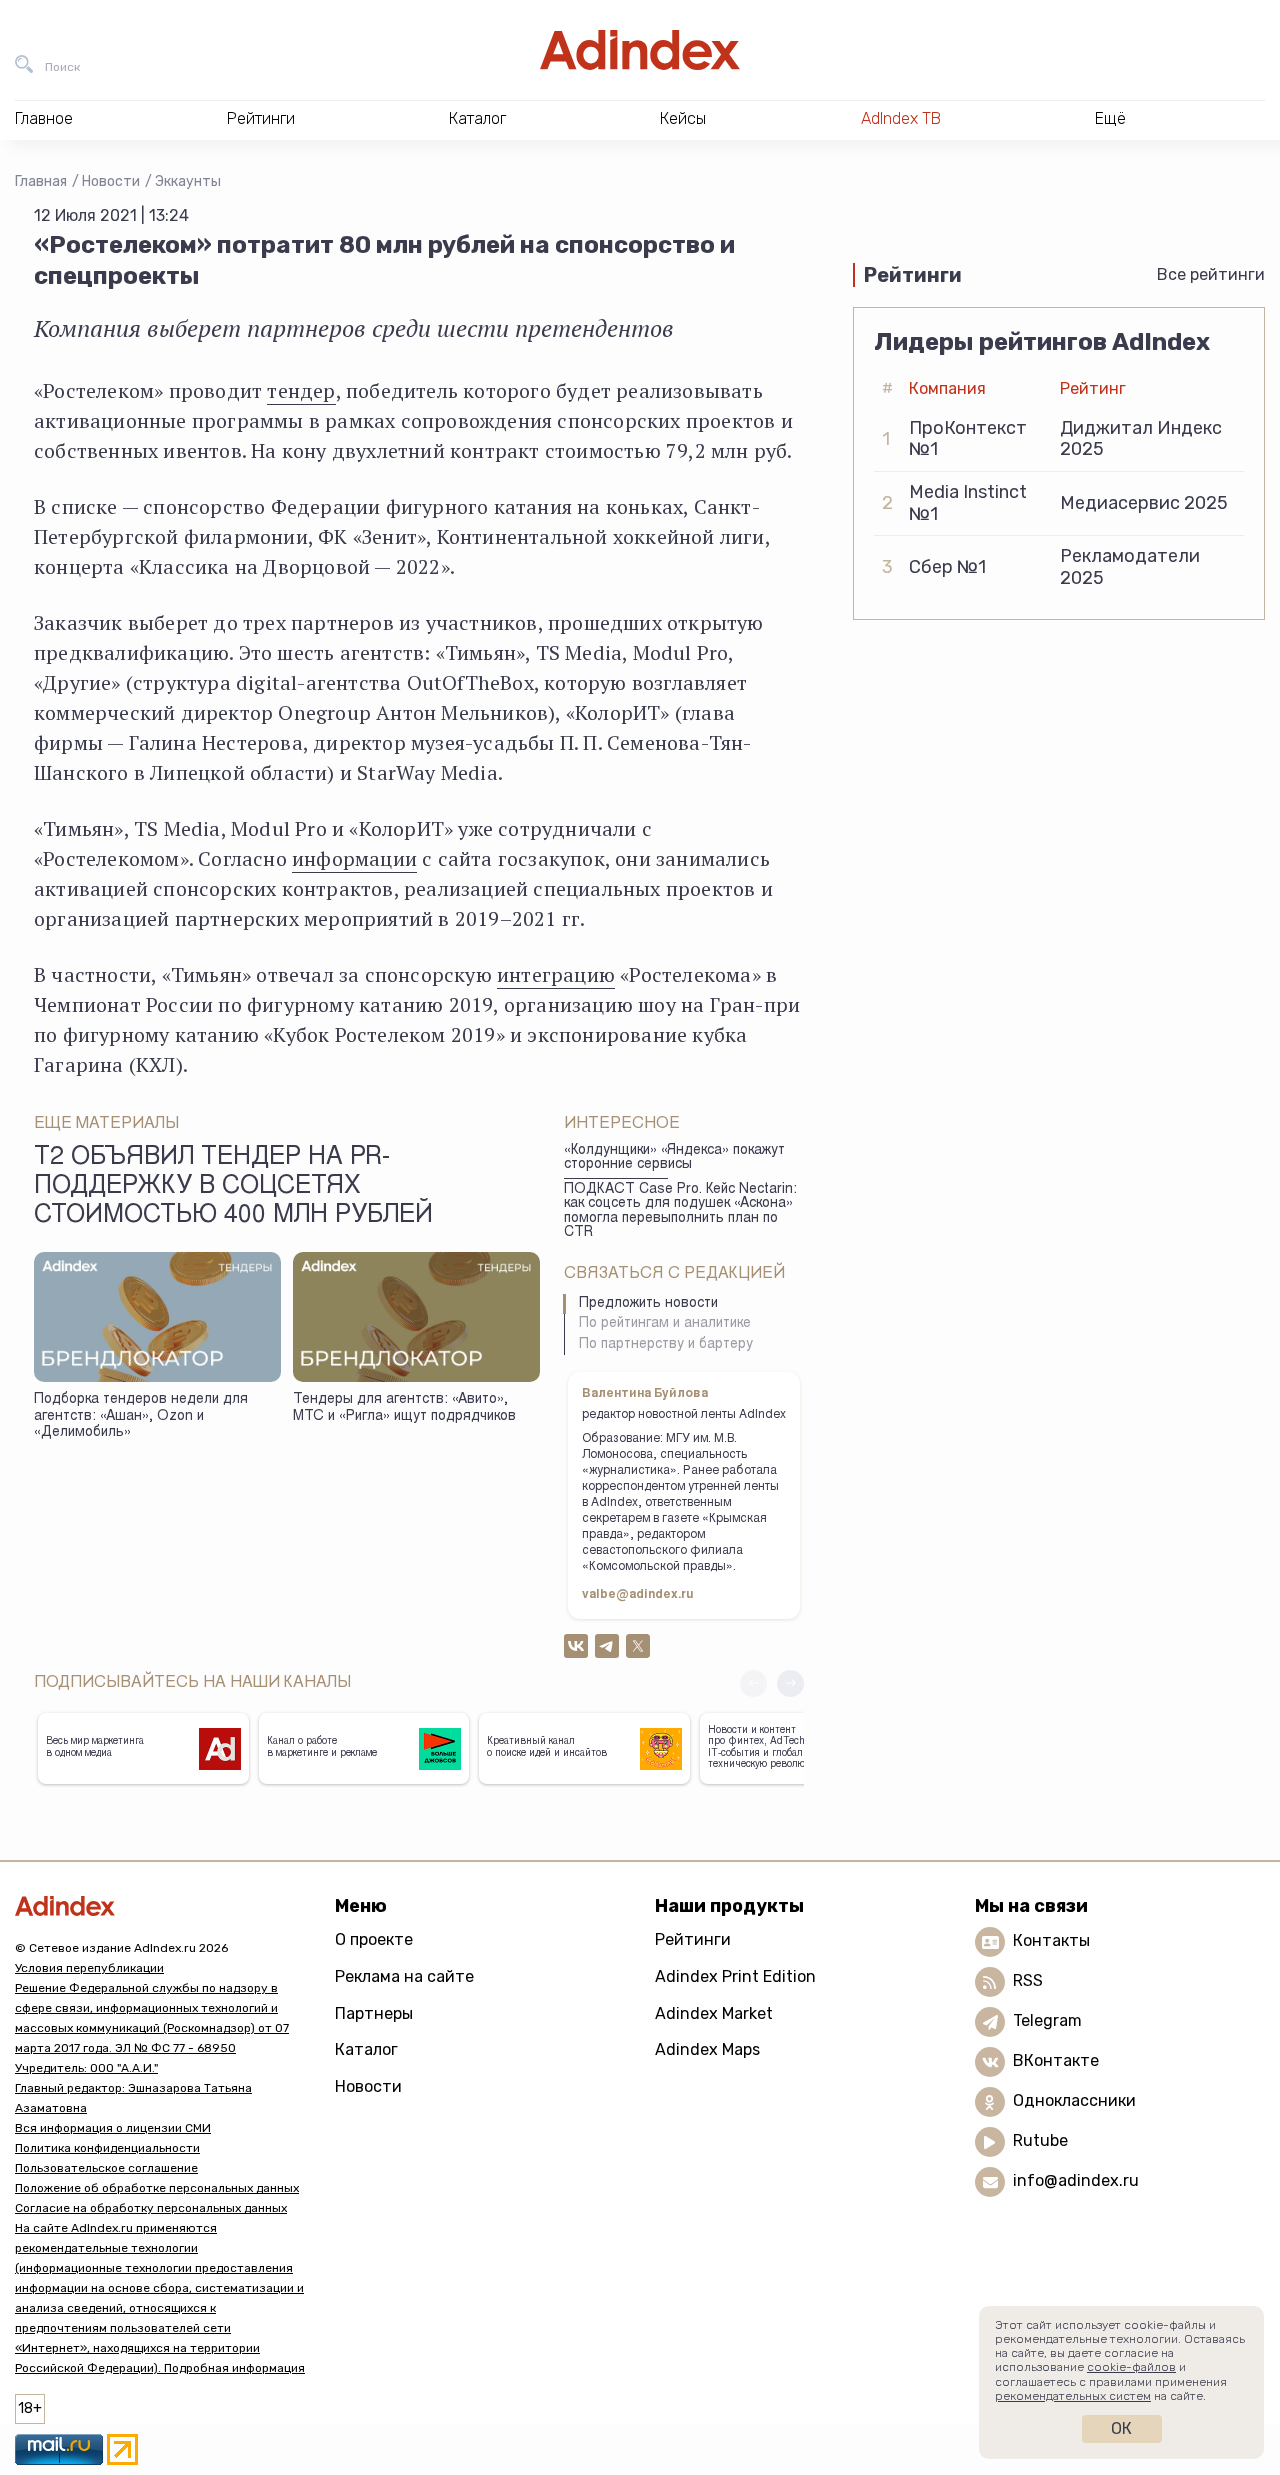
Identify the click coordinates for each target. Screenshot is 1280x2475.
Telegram (1047, 2021)
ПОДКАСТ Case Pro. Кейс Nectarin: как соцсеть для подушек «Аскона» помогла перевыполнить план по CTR (680, 1212)
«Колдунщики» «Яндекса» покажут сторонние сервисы (674, 1158)
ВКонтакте (1056, 2061)
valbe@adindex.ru (638, 1595)
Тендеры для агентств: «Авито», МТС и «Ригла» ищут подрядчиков (404, 1408)
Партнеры (374, 2013)
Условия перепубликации (89, 1968)
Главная (41, 181)
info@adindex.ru (1076, 2181)
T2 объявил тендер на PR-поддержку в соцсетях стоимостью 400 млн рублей (233, 1188)
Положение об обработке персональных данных (157, 2188)
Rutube (1040, 2141)
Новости (111, 181)
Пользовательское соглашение (106, 2168)
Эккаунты (188, 181)
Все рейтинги (1211, 274)
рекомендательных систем (1073, 2396)
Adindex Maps (707, 2049)
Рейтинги (693, 1939)
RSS (1028, 1981)
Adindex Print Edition (735, 1976)
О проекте (374, 1939)
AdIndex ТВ (901, 118)
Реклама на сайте (404, 1976)
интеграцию (556, 974)
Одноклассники (1074, 2101)
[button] (790, 1683)
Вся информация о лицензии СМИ (113, 2128)
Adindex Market (714, 2013)
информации (354, 858)
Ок (1121, 2428)
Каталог (366, 2049)
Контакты (1051, 1941)
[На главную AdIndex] (640, 50)
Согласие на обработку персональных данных (151, 2208)
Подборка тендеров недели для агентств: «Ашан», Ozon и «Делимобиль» (141, 1416)
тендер (301, 390)
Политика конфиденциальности (107, 2148)
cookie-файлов (1131, 2367)
